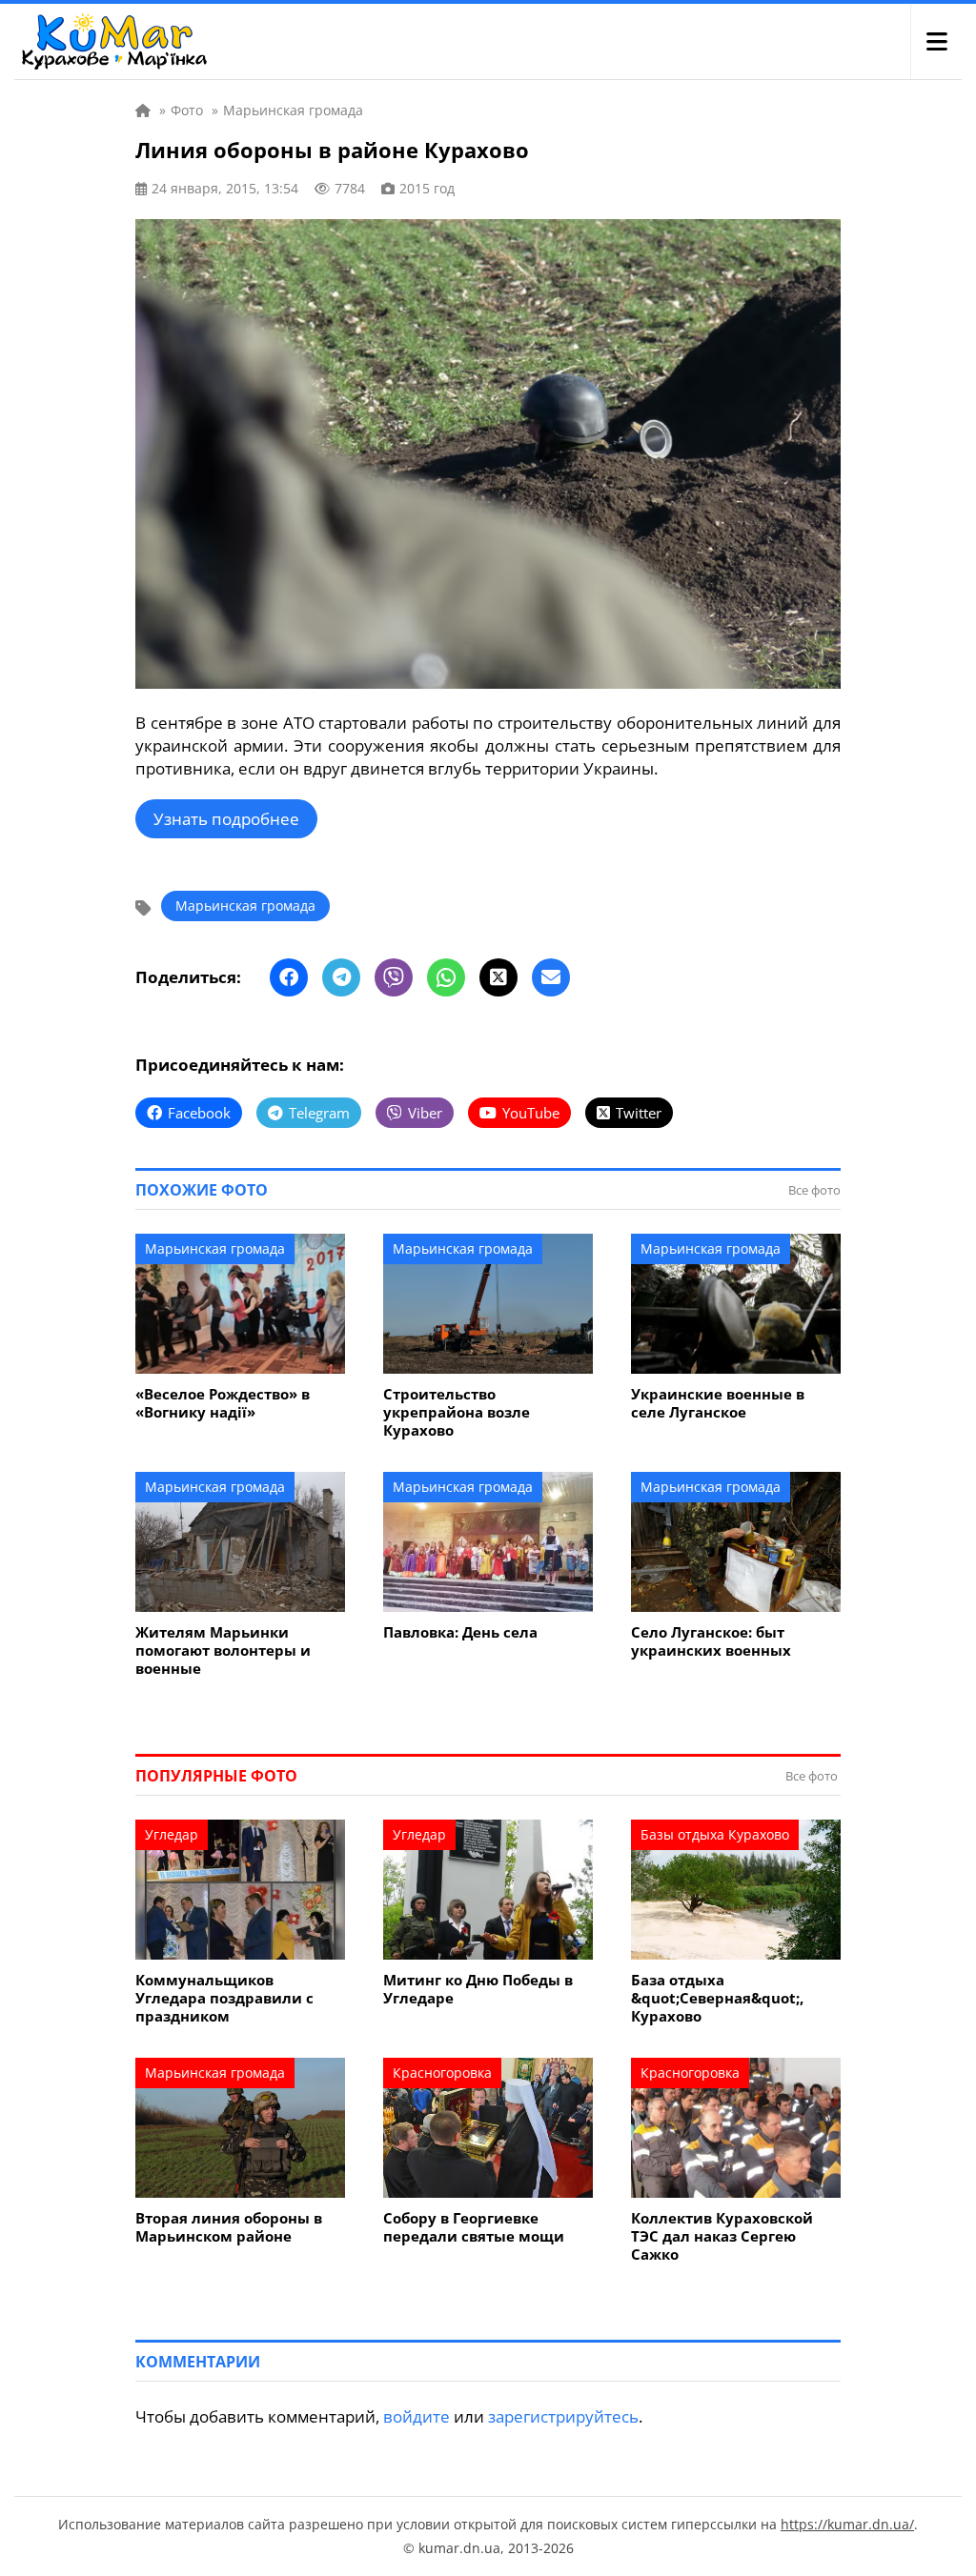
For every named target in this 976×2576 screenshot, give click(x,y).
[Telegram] (341, 977)
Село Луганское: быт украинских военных (711, 1641)
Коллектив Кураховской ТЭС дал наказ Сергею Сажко (722, 2236)
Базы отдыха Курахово (715, 1834)
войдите (417, 2416)
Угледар (172, 1834)
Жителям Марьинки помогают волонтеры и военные (223, 1650)
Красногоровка (442, 2073)
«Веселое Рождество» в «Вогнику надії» (223, 1403)
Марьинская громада (245, 906)
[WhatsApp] (446, 977)
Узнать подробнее (226, 819)
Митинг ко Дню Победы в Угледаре (478, 1989)
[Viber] (394, 977)
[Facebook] (289, 977)
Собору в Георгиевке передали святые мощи (474, 2227)
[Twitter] (498, 977)
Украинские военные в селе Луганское (718, 1403)
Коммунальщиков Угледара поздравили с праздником (224, 1998)
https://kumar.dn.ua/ (847, 2524)
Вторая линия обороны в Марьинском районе (229, 2227)
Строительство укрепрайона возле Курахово (457, 1412)
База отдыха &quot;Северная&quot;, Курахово (717, 1998)
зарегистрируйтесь (563, 2416)
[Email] (551, 977)
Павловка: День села (460, 1632)
